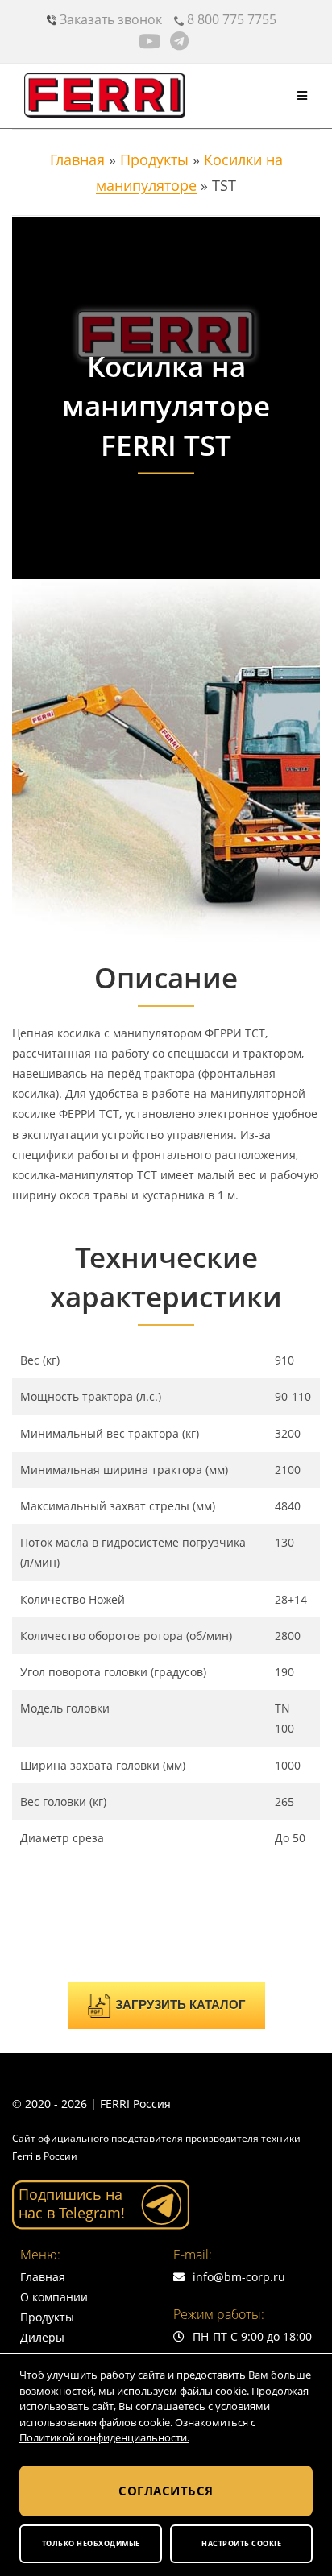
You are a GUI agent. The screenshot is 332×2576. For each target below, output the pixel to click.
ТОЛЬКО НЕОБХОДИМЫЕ (91, 2543)
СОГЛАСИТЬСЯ (166, 2491)
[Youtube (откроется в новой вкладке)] (152, 41)
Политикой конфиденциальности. (104, 2437)
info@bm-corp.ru (239, 2277)
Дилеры (42, 2337)
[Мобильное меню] (303, 95)
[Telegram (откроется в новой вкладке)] (179, 41)
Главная (77, 159)
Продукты (154, 159)
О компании (54, 2297)
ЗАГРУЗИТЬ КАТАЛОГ (181, 2004)
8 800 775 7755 (230, 19)
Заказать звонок (109, 19)
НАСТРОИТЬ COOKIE (241, 2543)
